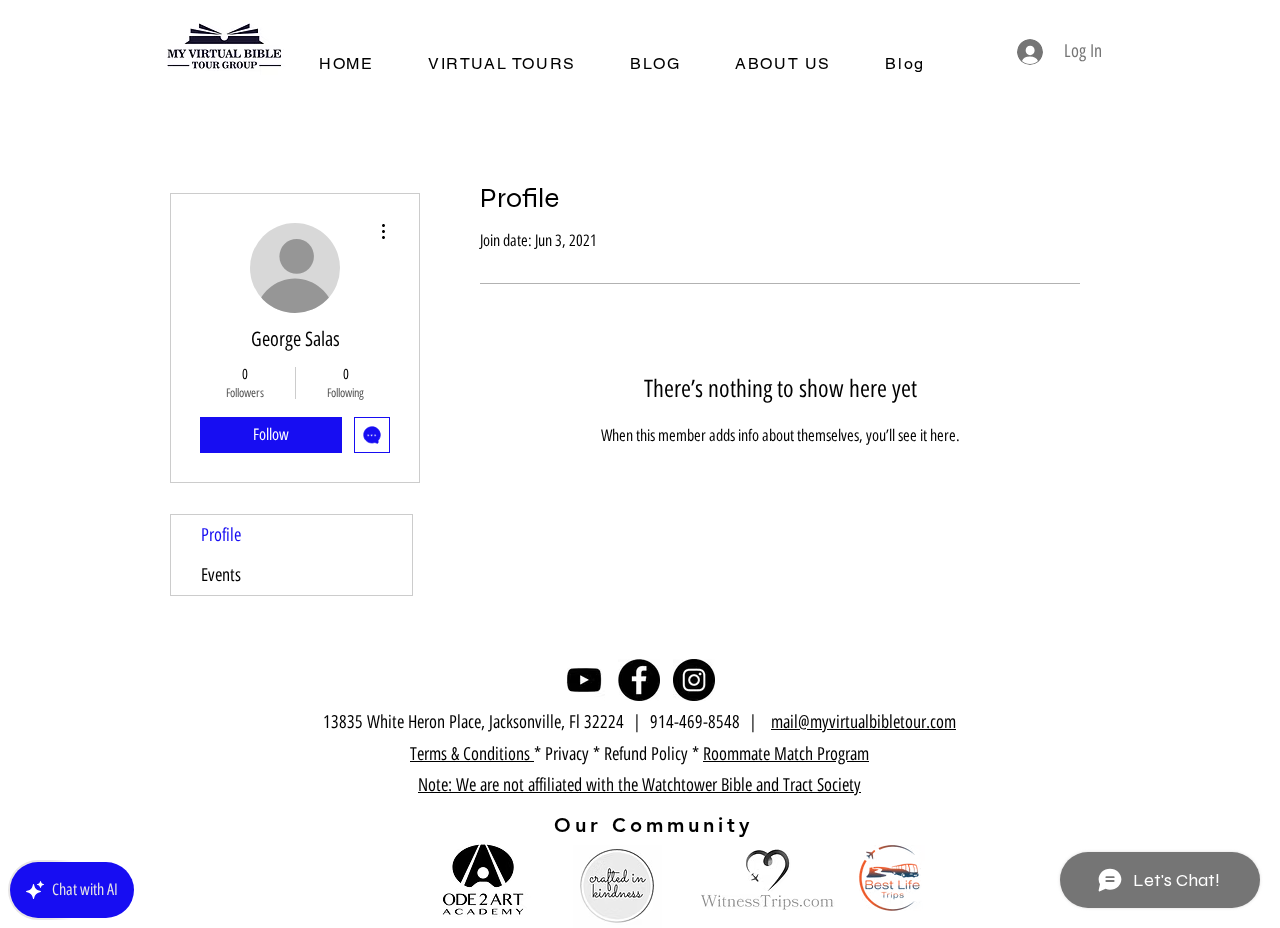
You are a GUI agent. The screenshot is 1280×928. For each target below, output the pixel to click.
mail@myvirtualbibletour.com (863, 722)
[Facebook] (639, 680)
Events (221, 575)
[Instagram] (694, 680)
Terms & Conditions (472, 754)
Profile (221, 535)
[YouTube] (584, 680)
